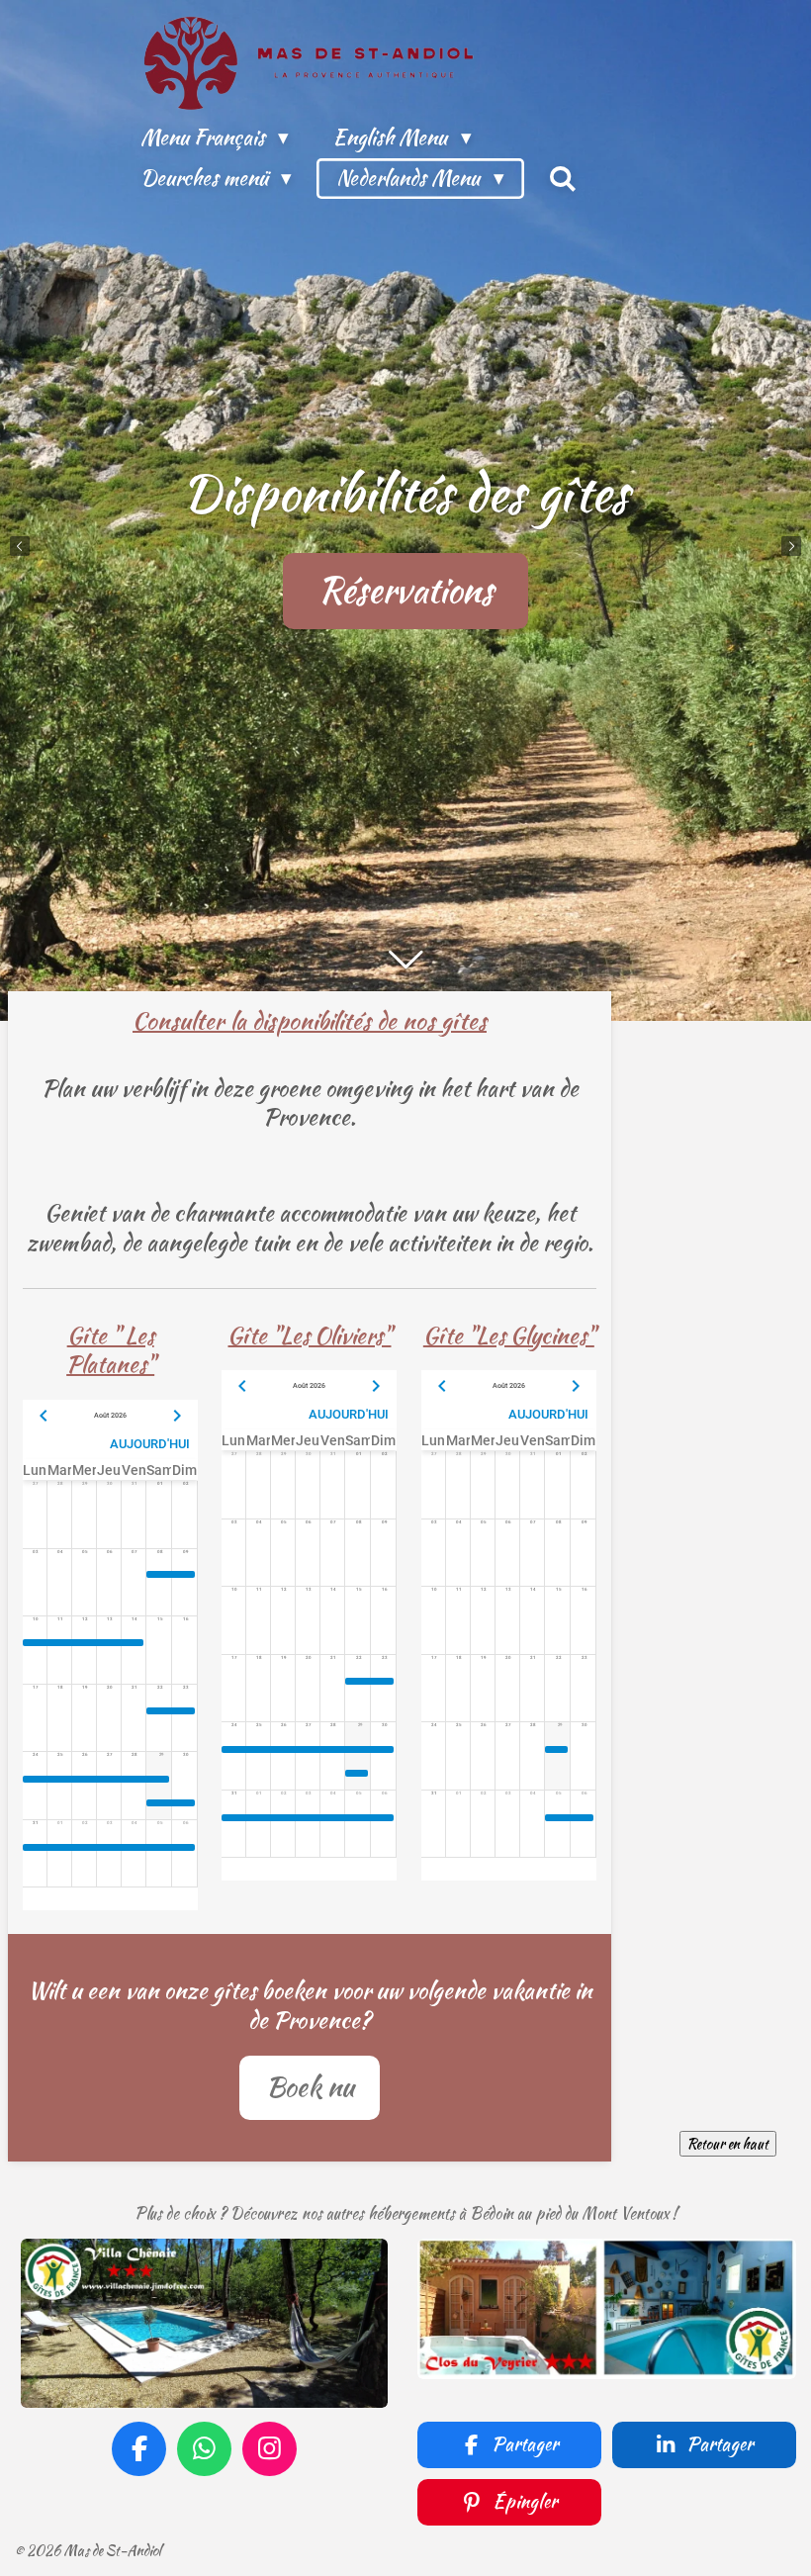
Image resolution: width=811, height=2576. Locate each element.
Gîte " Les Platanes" (110, 1350)
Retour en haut (728, 2144)
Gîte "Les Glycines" (509, 1335)
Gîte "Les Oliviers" (309, 1335)
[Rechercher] (563, 179)
